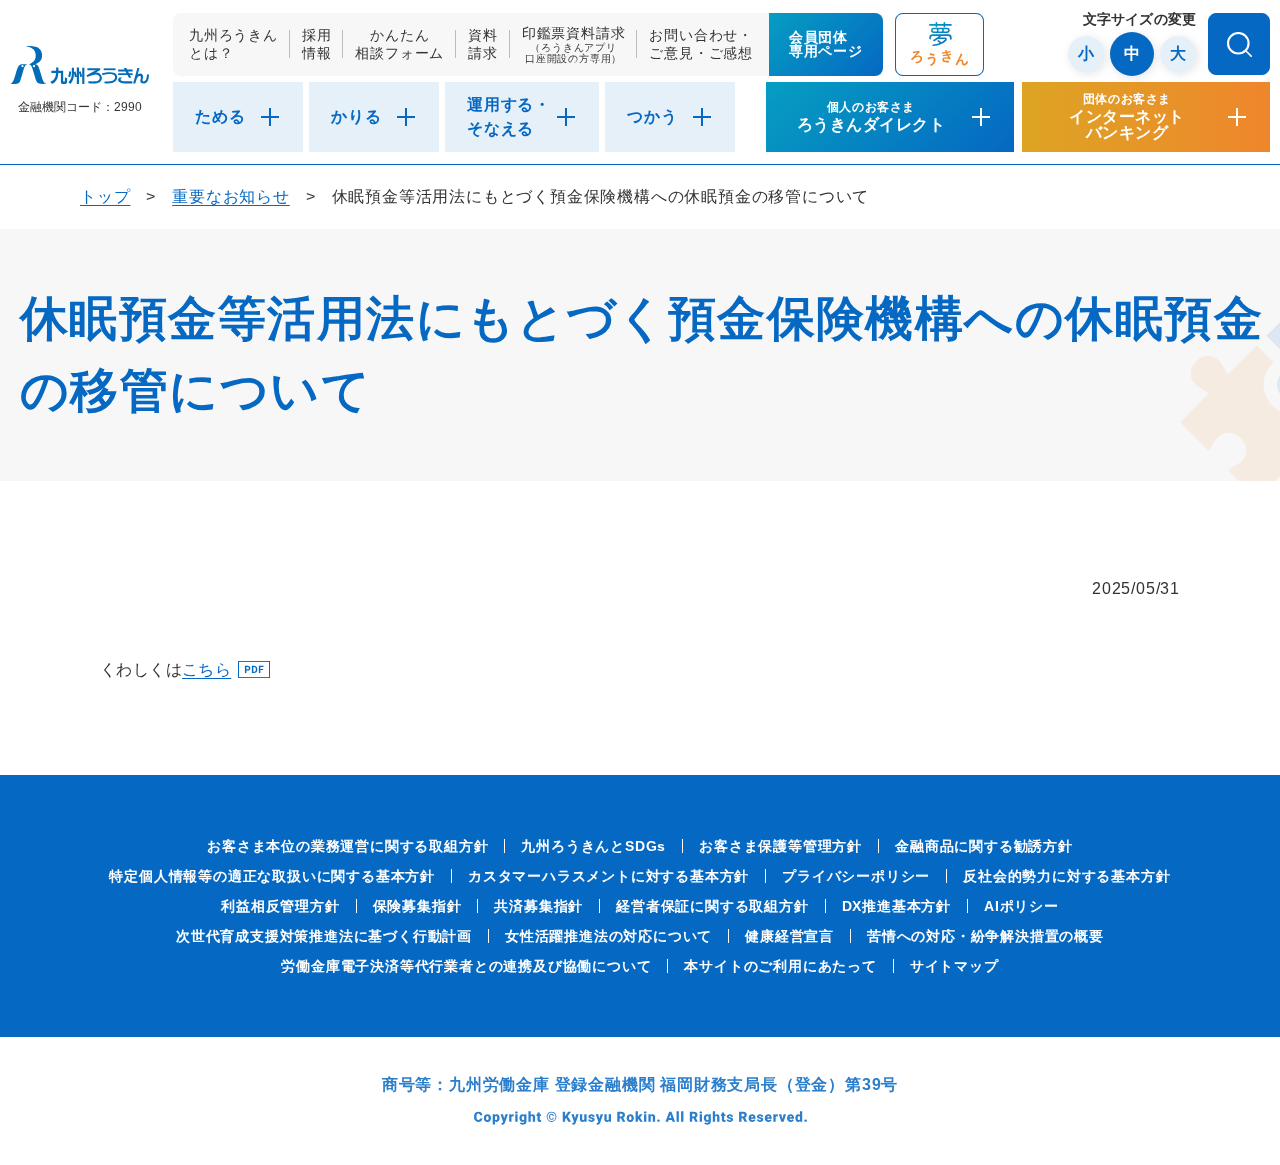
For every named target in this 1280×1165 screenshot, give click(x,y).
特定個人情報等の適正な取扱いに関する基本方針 (272, 876)
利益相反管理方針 (280, 906)
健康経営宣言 (789, 936)
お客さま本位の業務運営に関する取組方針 (347, 846)
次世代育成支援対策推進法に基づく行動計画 (324, 936)
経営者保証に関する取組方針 (712, 906)
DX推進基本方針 (896, 906)
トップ (105, 196)
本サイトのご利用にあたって (780, 966)
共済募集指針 (538, 906)
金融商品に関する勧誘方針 (984, 846)
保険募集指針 (417, 906)
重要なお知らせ (231, 196)
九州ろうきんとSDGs (593, 846)
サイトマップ (954, 966)
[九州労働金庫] (79, 65)
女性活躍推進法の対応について (608, 936)
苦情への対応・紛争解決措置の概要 (985, 936)
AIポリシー (1021, 906)
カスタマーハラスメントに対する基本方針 (608, 876)
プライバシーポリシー (856, 876)
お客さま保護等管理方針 (780, 846)
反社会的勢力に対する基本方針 (1066, 876)
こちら (206, 669)
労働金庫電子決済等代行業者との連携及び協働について (466, 966)
